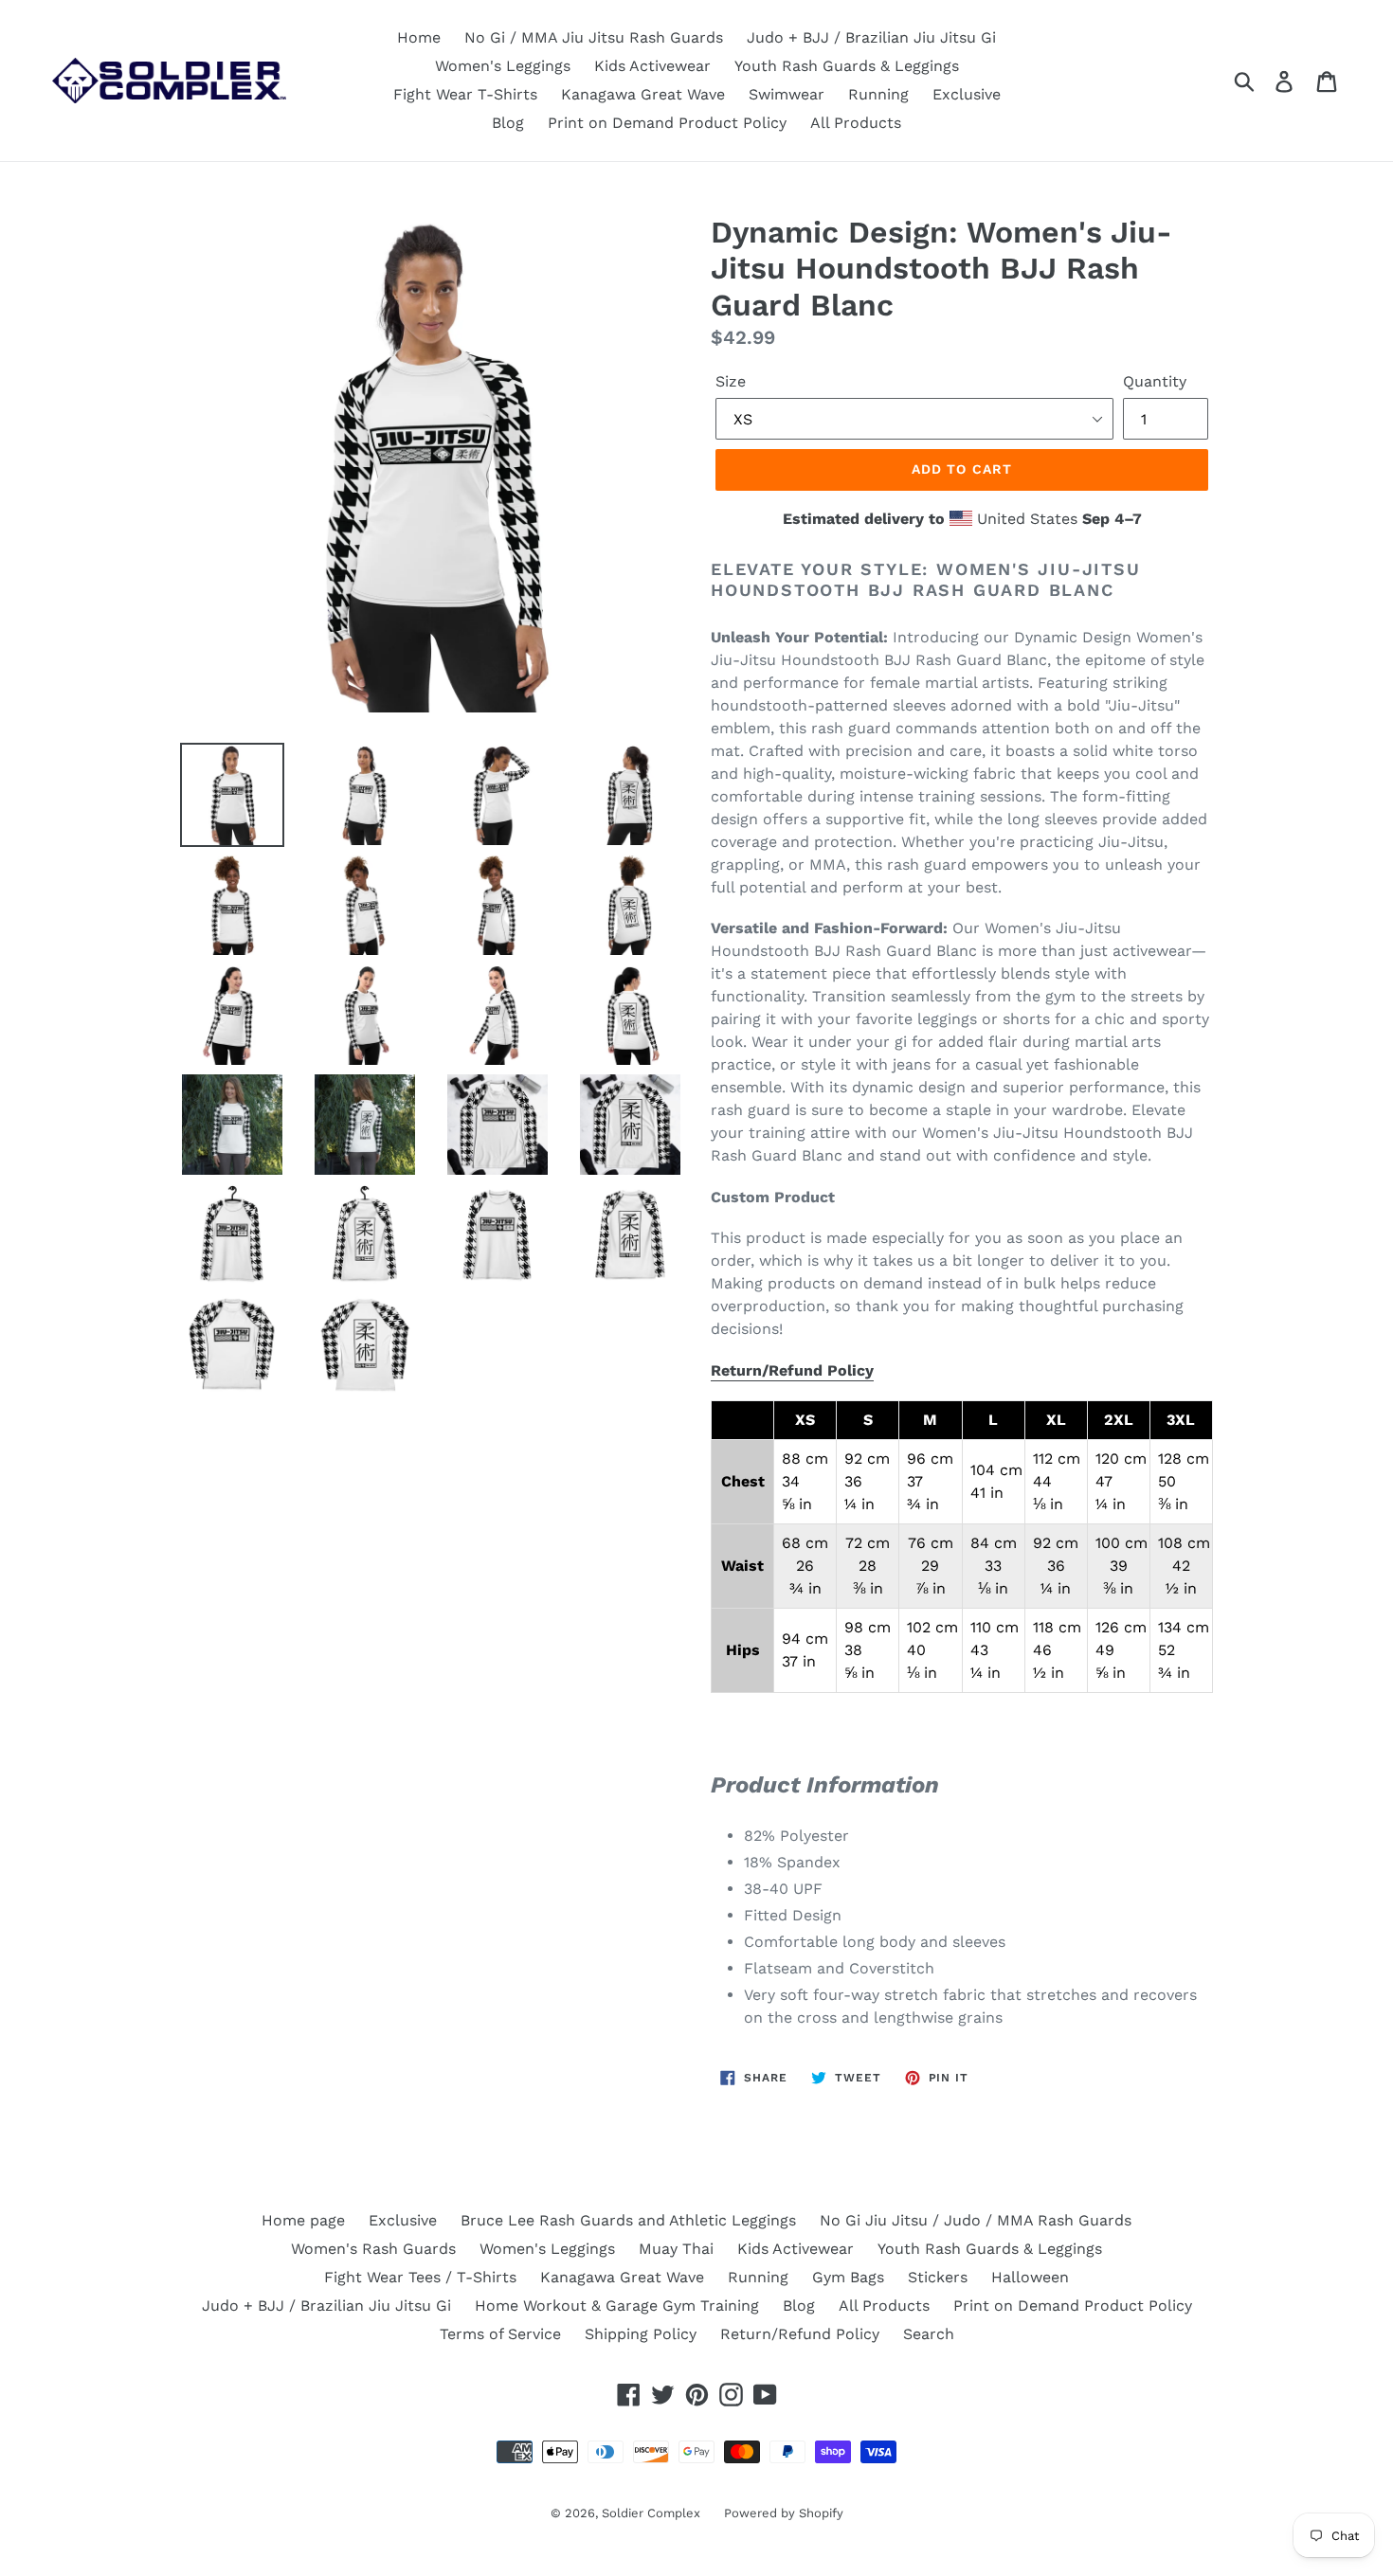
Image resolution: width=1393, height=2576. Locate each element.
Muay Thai (676, 2249)
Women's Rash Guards (373, 2249)
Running (878, 94)
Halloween (1030, 2277)
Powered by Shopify (784, 2513)
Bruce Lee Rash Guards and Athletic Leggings (628, 2220)
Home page (303, 2220)
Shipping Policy (641, 2334)
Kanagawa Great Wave (643, 94)
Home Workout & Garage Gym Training (617, 2306)
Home (419, 37)
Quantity (1155, 381)
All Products (856, 123)
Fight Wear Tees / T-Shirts (420, 2277)
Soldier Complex (651, 2513)
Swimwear (787, 94)
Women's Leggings (503, 66)
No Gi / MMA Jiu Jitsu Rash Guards (594, 37)
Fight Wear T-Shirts (465, 94)
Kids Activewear (652, 66)
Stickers (938, 2277)
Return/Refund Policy (792, 1370)
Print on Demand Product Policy (667, 123)
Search (929, 2334)
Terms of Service (500, 2334)
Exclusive (967, 94)
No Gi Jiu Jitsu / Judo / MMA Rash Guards (976, 2220)
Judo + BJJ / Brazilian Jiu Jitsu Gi (871, 37)
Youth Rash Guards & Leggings (847, 66)
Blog (508, 123)
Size (731, 381)
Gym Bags (848, 2277)
